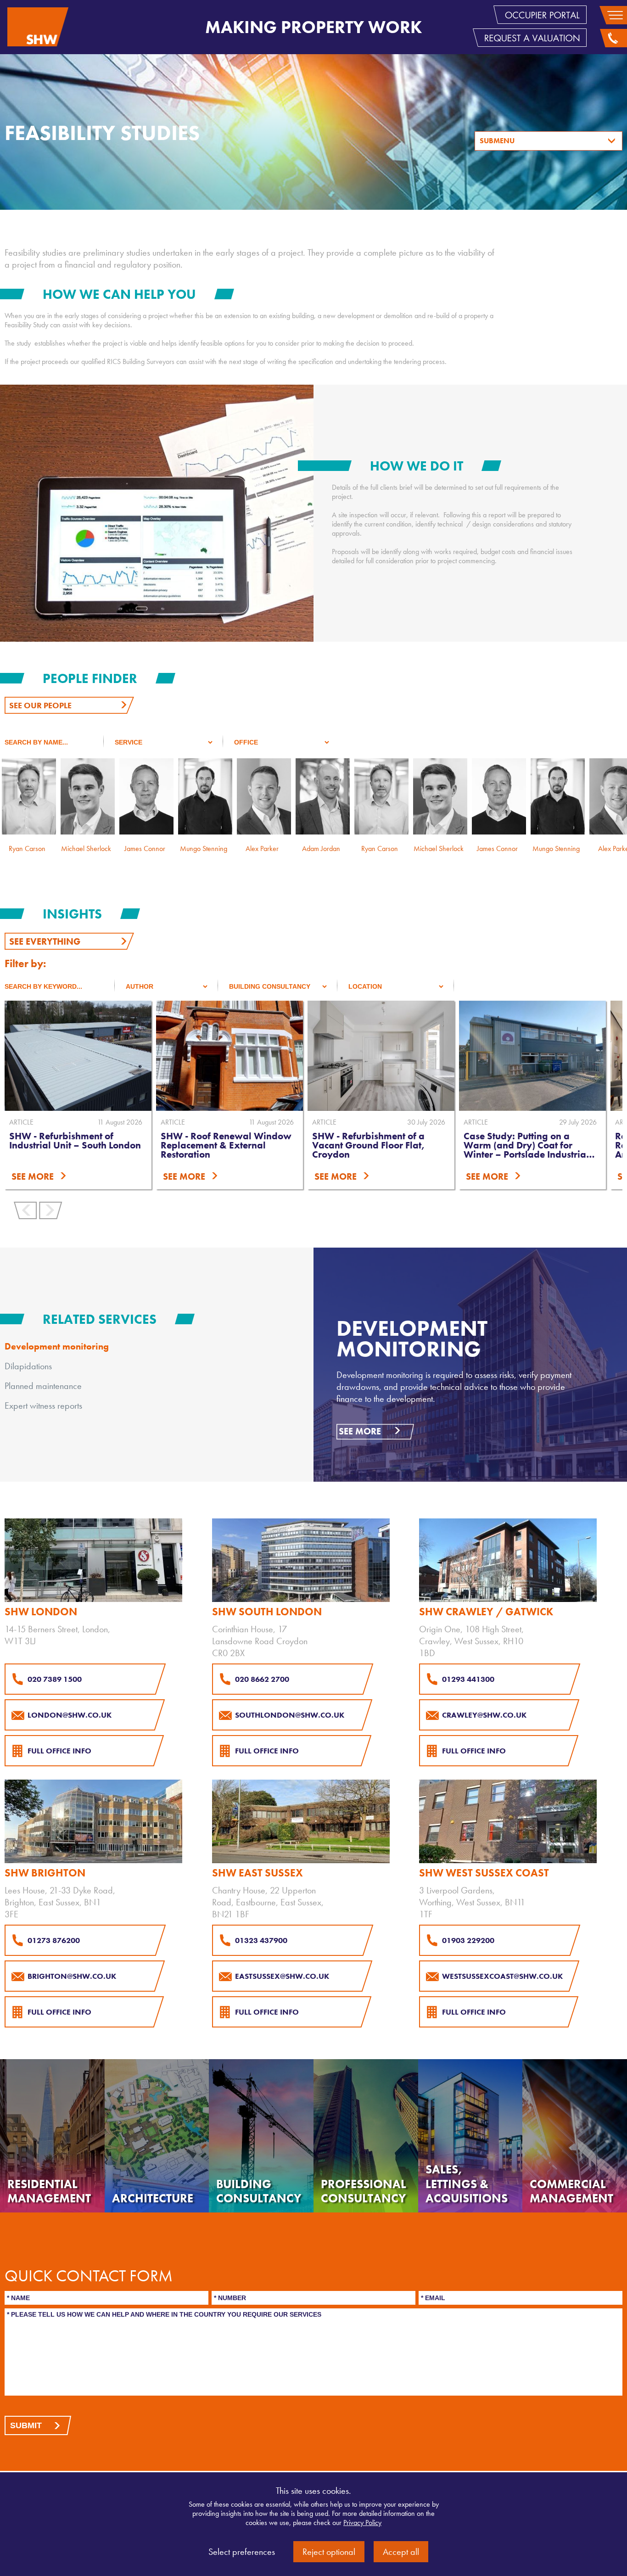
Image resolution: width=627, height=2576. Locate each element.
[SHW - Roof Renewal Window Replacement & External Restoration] (78, 1056)
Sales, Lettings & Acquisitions (467, 2184)
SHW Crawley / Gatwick (486, 1612)
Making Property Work (313, 27)
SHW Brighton (45, 1873)
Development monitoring (57, 1346)
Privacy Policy (362, 2523)
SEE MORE (33, 1176)
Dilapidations (28, 1366)
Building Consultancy (259, 2191)
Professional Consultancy (364, 2191)
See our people (40, 705)
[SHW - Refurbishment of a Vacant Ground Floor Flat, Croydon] (230, 1056)
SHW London (41, 1612)
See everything (45, 941)
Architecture (153, 2198)
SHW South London (267, 1612)
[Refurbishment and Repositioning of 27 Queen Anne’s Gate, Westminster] (532, 1056)
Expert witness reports (43, 1406)
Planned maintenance (43, 1386)
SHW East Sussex (258, 1873)
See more (360, 1431)
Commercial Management (571, 2191)
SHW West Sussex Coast (484, 1873)
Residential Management (49, 2191)
